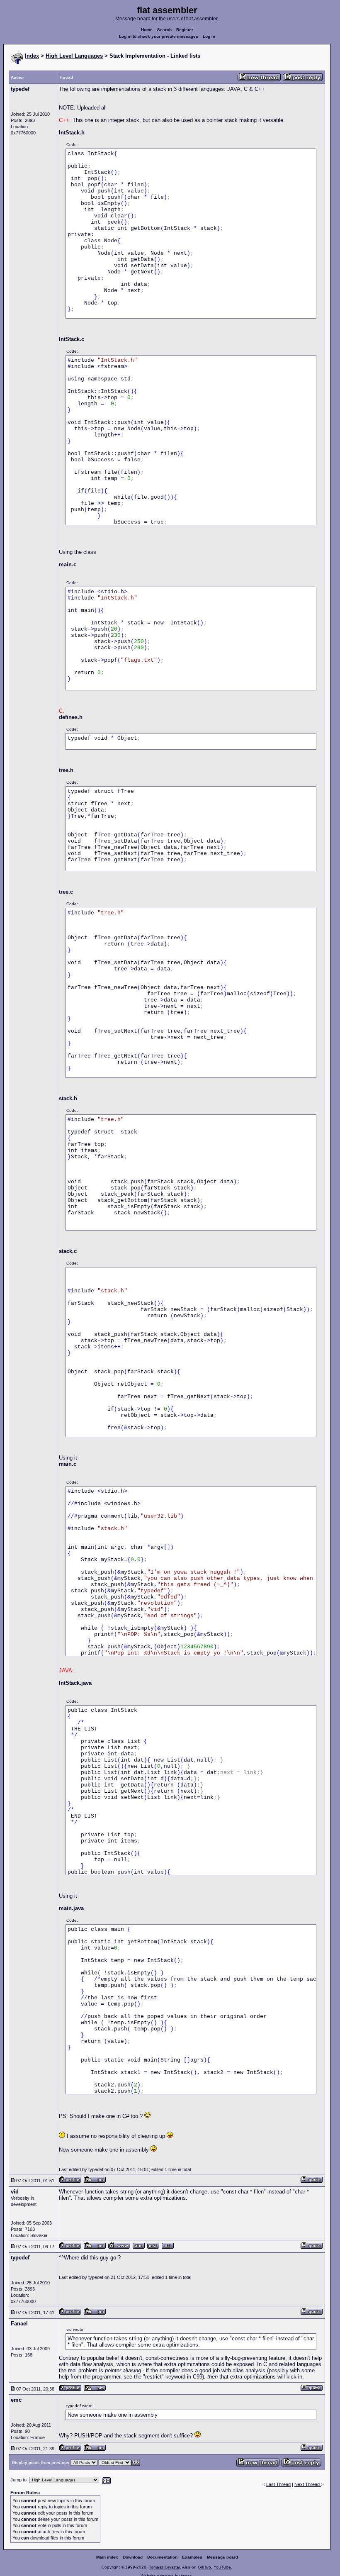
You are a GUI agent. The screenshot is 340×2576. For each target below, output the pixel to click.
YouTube (222, 2567)
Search (164, 30)
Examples (192, 2557)
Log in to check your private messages (159, 36)
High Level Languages (74, 56)
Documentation (162, 2557)
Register (185, 30)
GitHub (204, 2567)
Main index (107, 2557)
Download (133, 2557)
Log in (209, 36)
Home (147, 30)
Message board (222, 2557)
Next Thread (308, 2484)
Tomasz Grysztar (164, 2567)
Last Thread (278, 2484)
